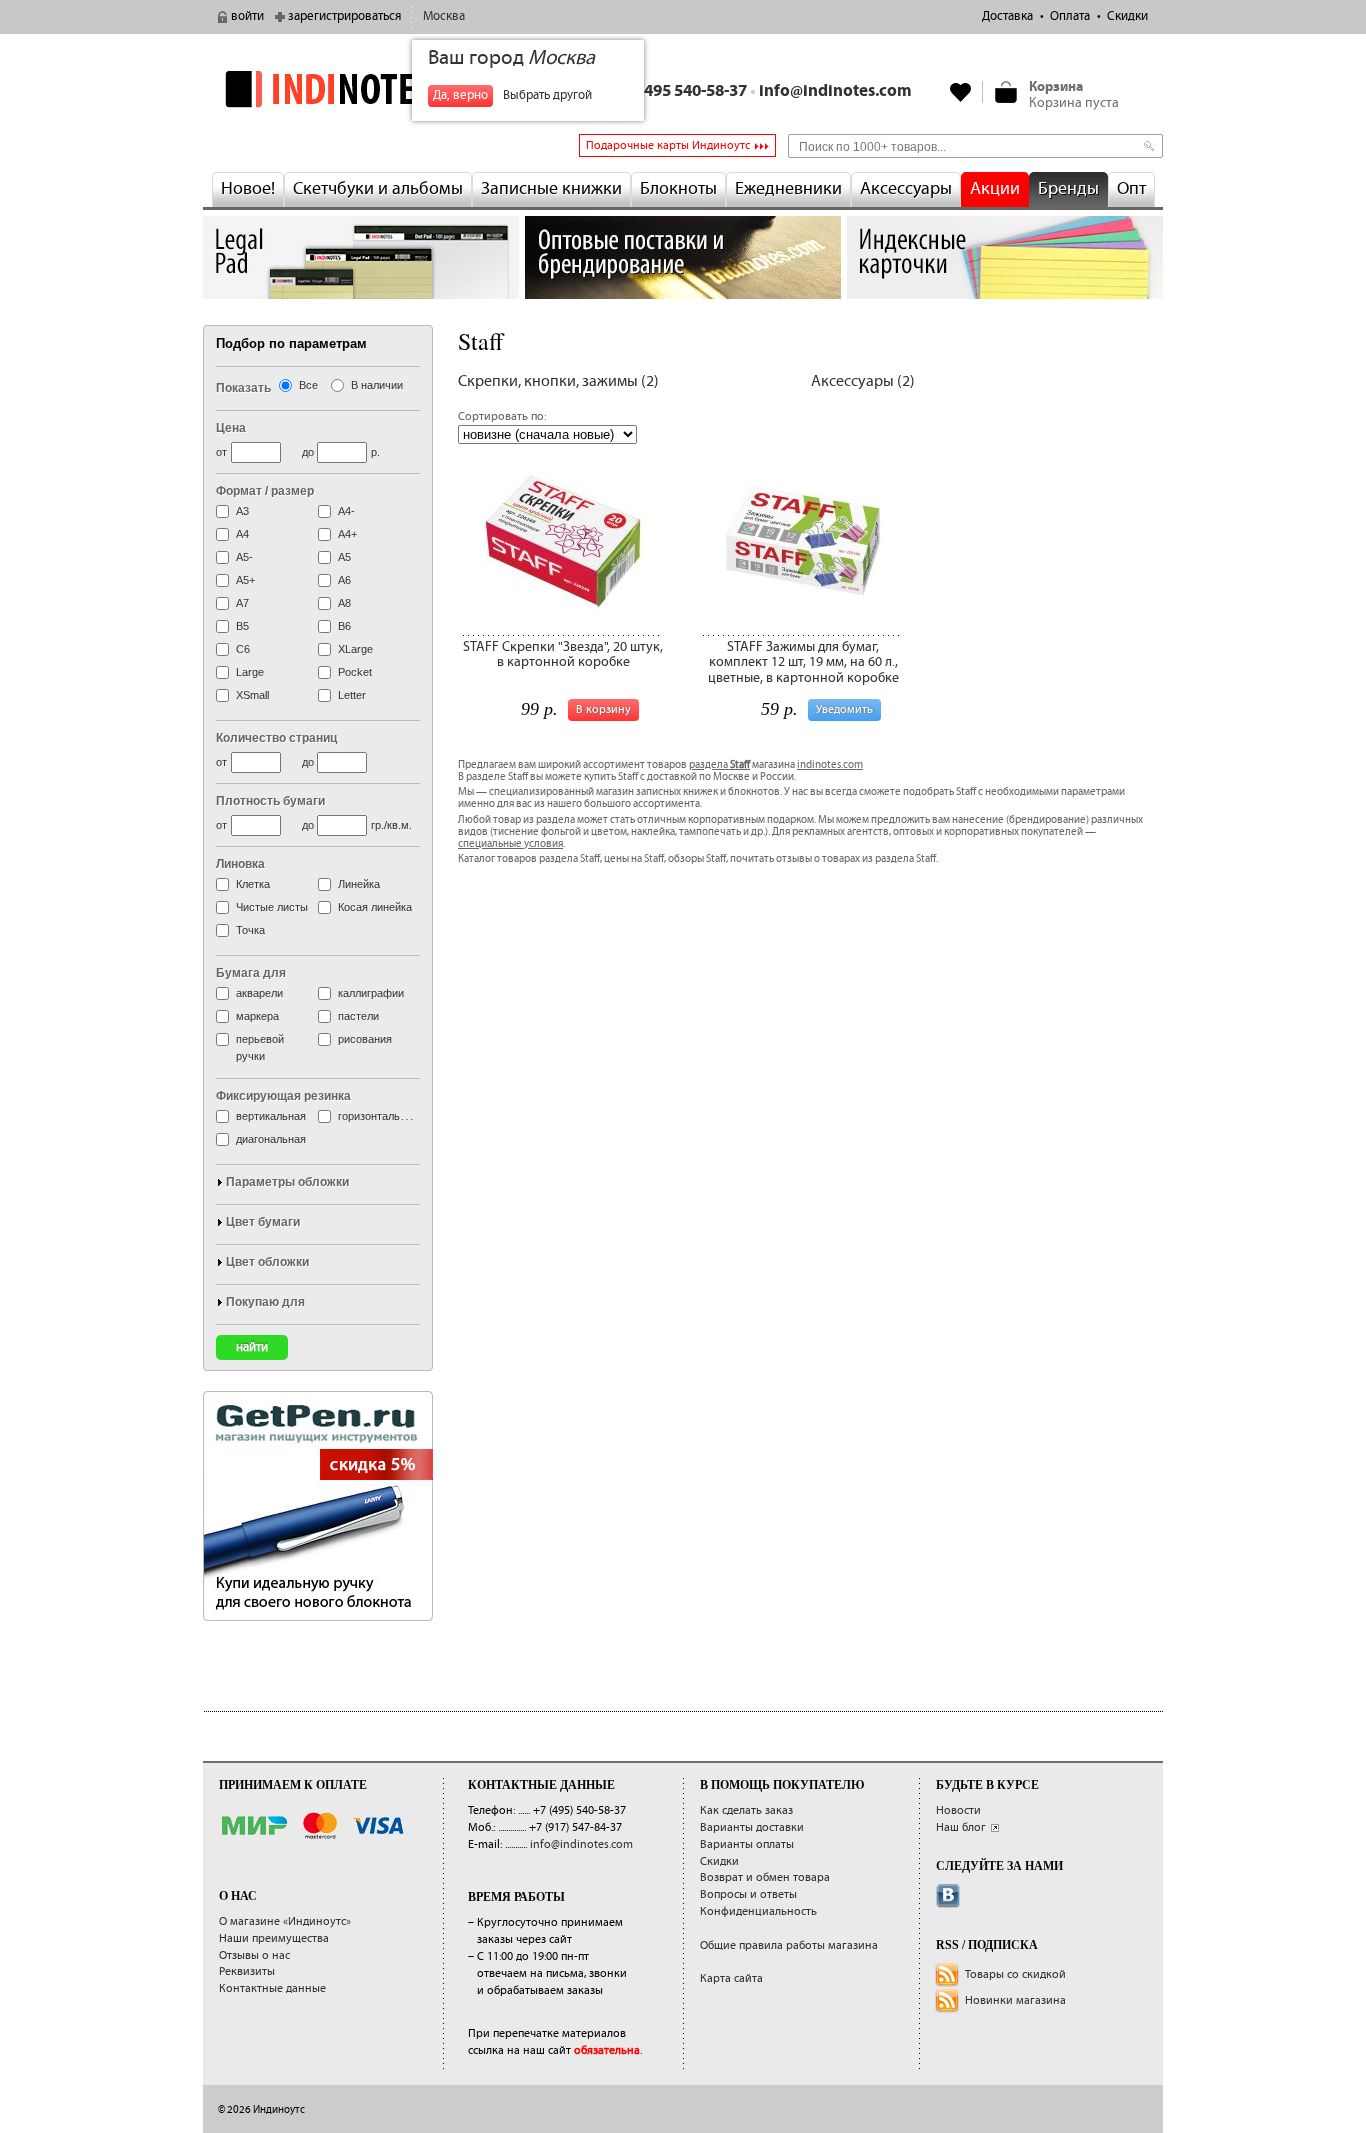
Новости (958, 1810)
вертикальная (271, 1116)
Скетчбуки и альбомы (378, 189)
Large (250, 672)
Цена (231, 428)
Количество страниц (276, 738)
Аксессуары (906, 189)
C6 (243, 649)
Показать (243, 388)
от (221, 452)
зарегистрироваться (344, 16)
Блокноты (678, 189)
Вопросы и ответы (748, 1894)
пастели (358, 1016)
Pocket (355, 672)
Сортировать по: (502, 416)
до (308, 452)
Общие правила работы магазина (789, 1945)
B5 (242, 626)
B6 (344, 626)
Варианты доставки (752, 1827)
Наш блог (961, 1827)
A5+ (245, 580)
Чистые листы (272, 907)
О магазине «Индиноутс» (285, 1921)
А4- (346, 511)
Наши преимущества (274, 1938)
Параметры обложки (287, 1182)
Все (308, 385)
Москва (444, 16)
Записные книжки (551, 189)
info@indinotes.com (835, 91)
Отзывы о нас (254, 1955)
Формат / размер (265, 491)
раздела (719, 765)
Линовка (240, 864)
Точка (250, 930)
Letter (352, 695)
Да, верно (460, 95)
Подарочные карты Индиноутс (668, 145)
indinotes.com (830, 765)
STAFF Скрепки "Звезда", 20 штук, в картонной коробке (563, 654)
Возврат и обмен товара (765, 1877)
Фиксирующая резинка (283, 1096)
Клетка (253, 884)
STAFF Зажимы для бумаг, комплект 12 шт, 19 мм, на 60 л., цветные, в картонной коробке (803, 662)
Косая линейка (375, 907)
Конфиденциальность (758, 1911)
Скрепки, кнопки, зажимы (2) (558, 381)
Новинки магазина (1015, 2000)
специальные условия (510, 844)
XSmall (252, 695)
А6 (344, 580)
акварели (259, 993)
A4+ (347, 534)
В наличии (377, 385)
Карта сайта (731, 1978)
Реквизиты (247, 1971)
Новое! (248, 189)
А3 (242, 511)
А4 (242, 534)
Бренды (1068, 189)
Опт (1131, 189)
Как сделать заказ (746, 1810)
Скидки (1127, 16)
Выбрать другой (547, 95)
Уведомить (844, 709)
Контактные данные (272, 1988)
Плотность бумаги (270, 801)
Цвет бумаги (263, 1222)
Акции (995, 189)
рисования (365, 1039)
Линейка (359, 884)
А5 (344, 557)
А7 (242, 603)
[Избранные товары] (961, 92)
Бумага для (251, 973)
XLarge (355, 649)
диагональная (271, 1139)
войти (247, 16)
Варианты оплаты (747, 1844)
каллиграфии (371, 993)
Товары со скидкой (1015, 1974)
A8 (344, 603)
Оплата (1070, 16)
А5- (244, 557)
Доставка (1007, 16)
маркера (257, 1016)
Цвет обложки (267, 1262)
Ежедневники (788, 189)
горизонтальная (378, 1116)
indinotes (361, 88)
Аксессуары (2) (863, 381)
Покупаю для (265, 1302)
